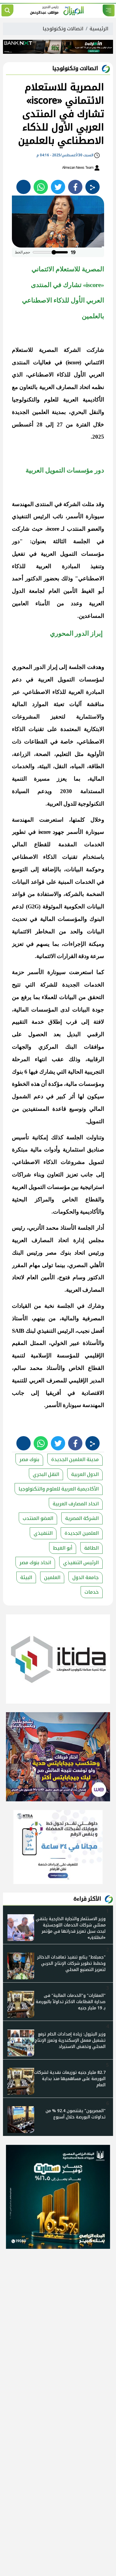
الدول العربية (85, 1474)
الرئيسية (99, 29)
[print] (23, 187)
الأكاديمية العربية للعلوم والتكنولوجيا (59, 1489)
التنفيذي (43, 1533)
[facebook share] (75, 187)
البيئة (26, 1577)
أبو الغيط (63, 1548)
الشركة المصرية (82, 1518)
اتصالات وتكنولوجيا (63, 29)
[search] (7, 10)
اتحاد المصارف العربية (76, 1504)
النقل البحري (46, 1474)
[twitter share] (58, 187)
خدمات (92, 1592)
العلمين (52, 1577)
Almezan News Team (78, 168)
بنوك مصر (29, 1459)
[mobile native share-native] (93, 187)
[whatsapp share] (41, 187)
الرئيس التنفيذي (81, 1563)
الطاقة (91, 1548)
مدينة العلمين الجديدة (75, 1459)
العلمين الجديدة (82, 1533)
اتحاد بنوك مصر (35, 1563)
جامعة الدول (86, 1577)
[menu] (109, 10)
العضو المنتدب (38, 1518)
